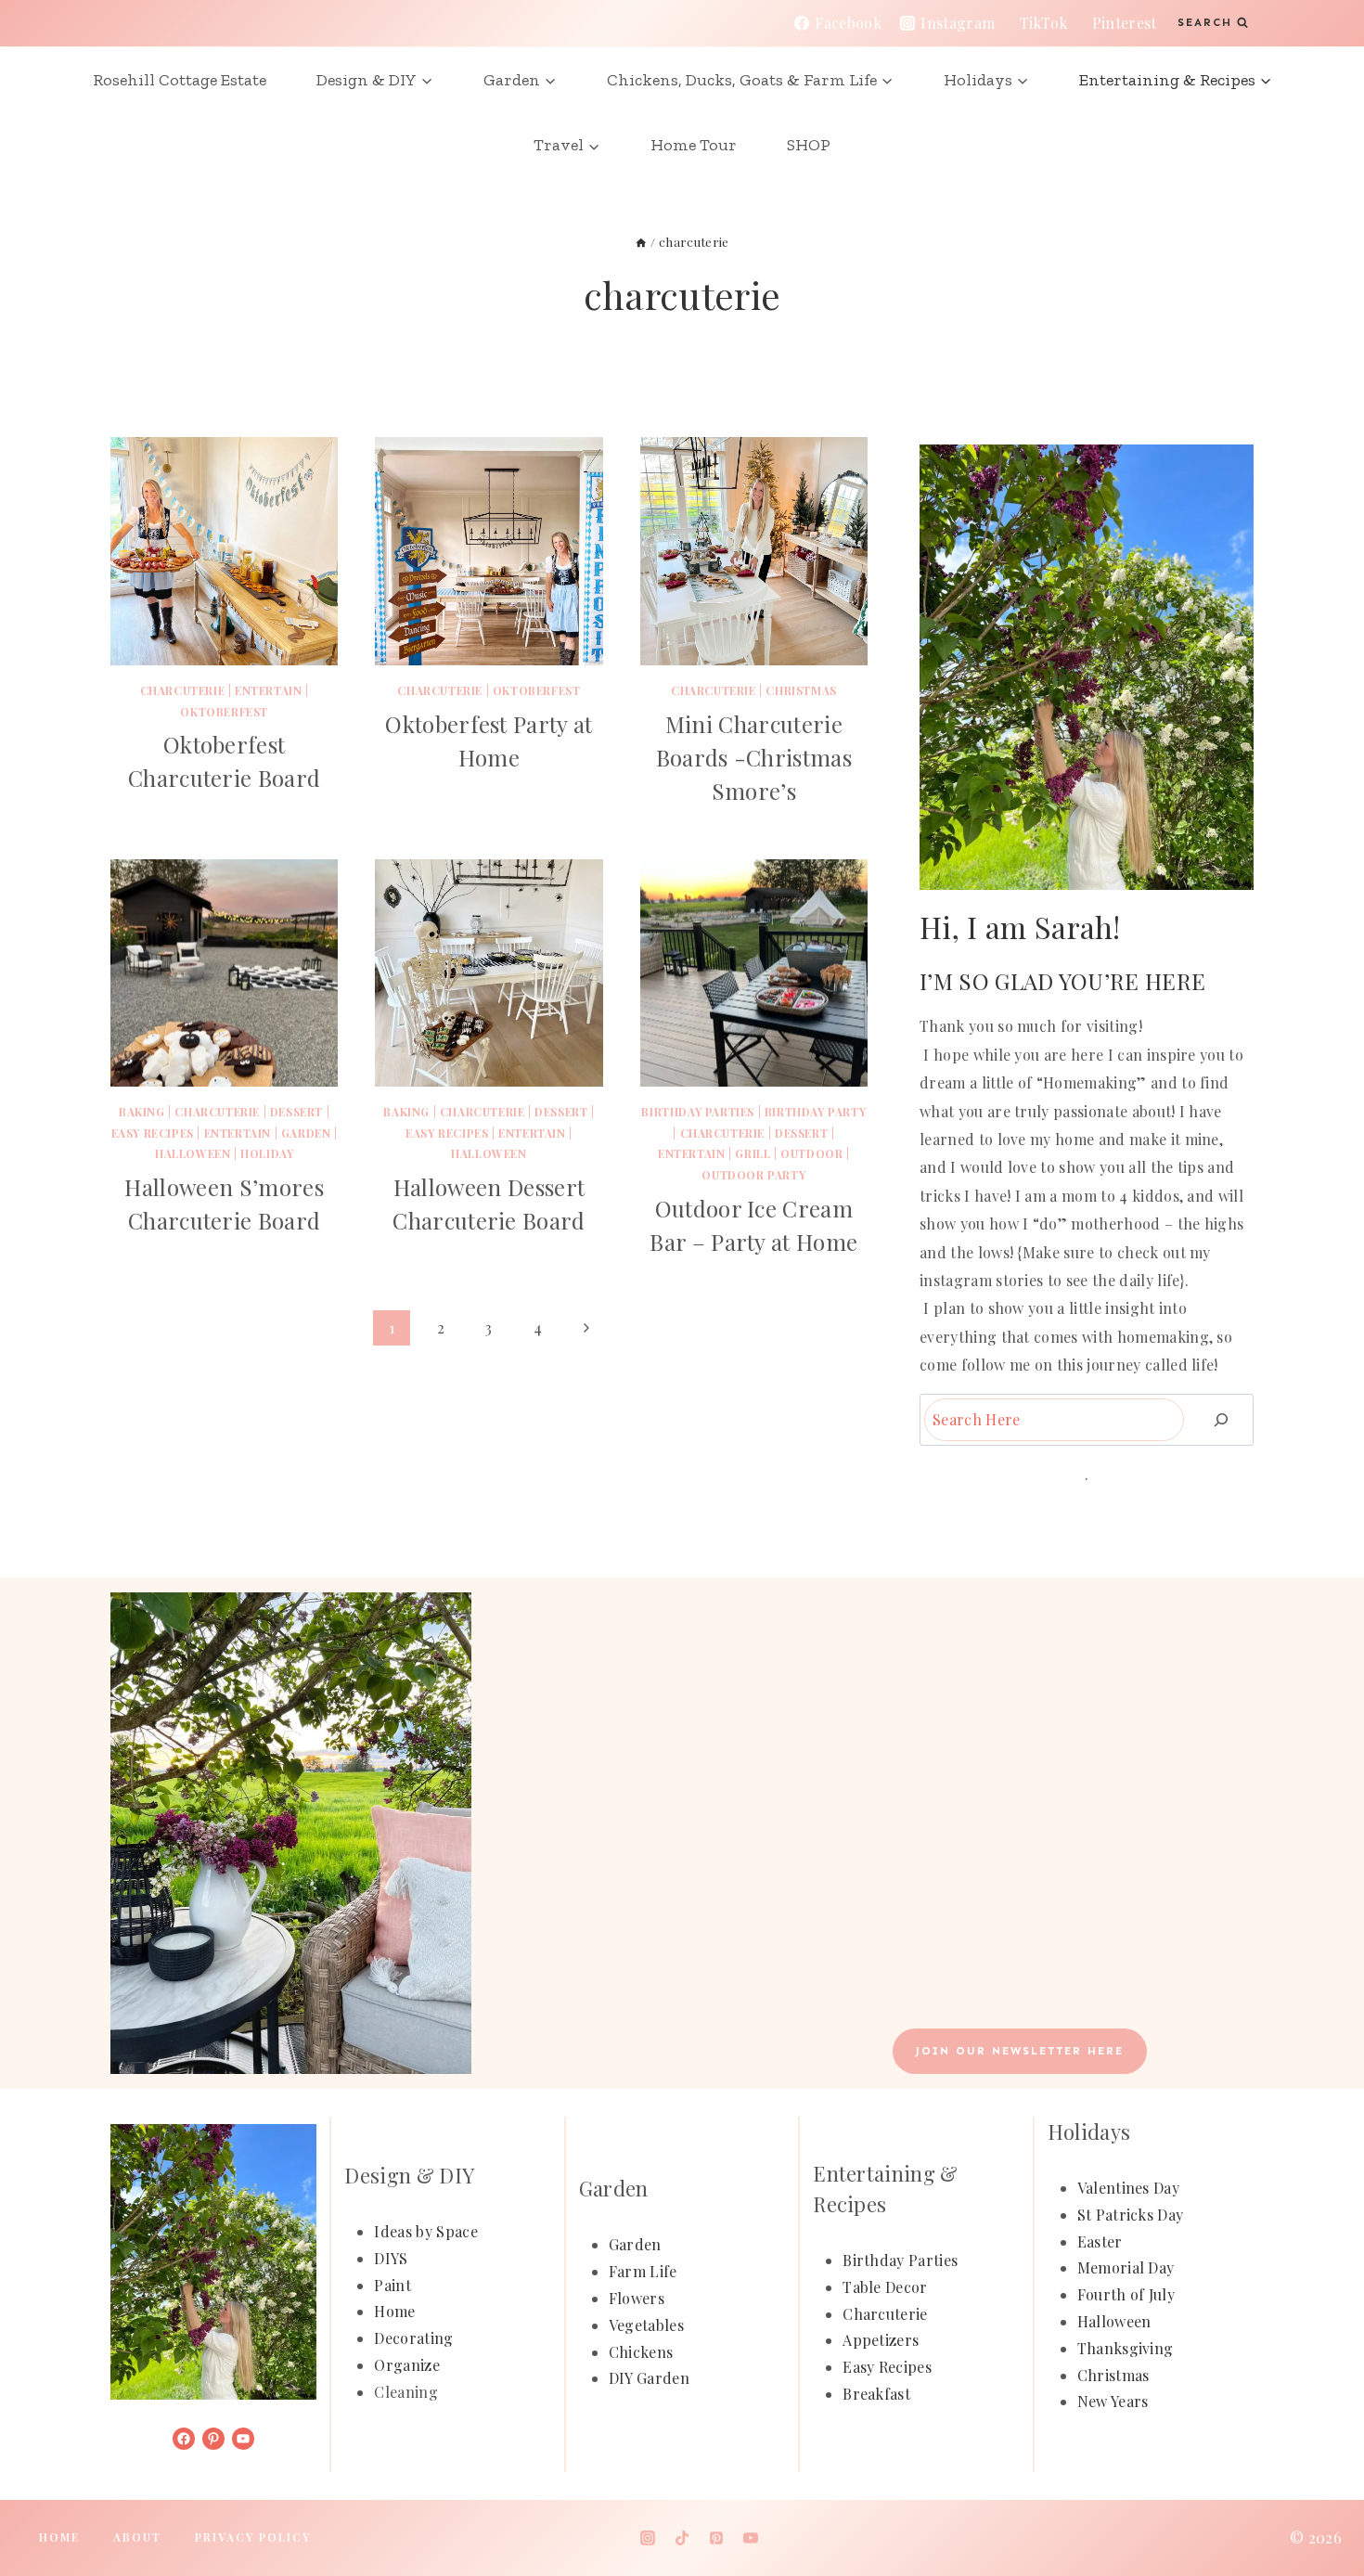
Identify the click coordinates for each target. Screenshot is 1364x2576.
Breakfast (876, 2394)
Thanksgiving (1126, 2348)
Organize (407, 2365)
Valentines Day (1128, 2188)
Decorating (413, 2338)
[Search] (1221, 1419)
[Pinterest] (716, 2538)
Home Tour (694, 145)
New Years (1113, 2401)
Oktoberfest (224, 712)
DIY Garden (649, 2378)
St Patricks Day (1131, 2215)
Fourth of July (1126, 2294)
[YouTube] (751, 2538)
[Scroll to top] (1321, 2505)
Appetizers (881, 2340)
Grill (753, 1153)
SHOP (809, 145)
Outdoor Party (753, 1175)
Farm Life (643, 2271)
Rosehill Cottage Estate (180, 80)
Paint (392, 2285)
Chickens (641, 2352)
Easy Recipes (153, 1133)
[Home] (641, 241)
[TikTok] (682, 2538)
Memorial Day (1126, 2267)
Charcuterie (885, 2314)
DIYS (391, 2258)
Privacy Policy (253, 2537)
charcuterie (183, 690)
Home (394, 2311)
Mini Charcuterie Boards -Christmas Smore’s (754, 757)
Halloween (193, 1153)
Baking (142, 1112)
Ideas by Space (425, 2231)
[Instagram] (648, 2538)
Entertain (268, 690)
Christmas (801, 690)
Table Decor (885, 2287)
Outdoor (811, 1153)
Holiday (267, 1153)
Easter (1100, 2241)
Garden (306, 1133)
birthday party (815, 1112)
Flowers (637, 2298)
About (137, 2537)
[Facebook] (613, 2538)
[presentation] (224, 551)
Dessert (296, 1112)
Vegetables (646, 2325)
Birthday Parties (698, 1112)
